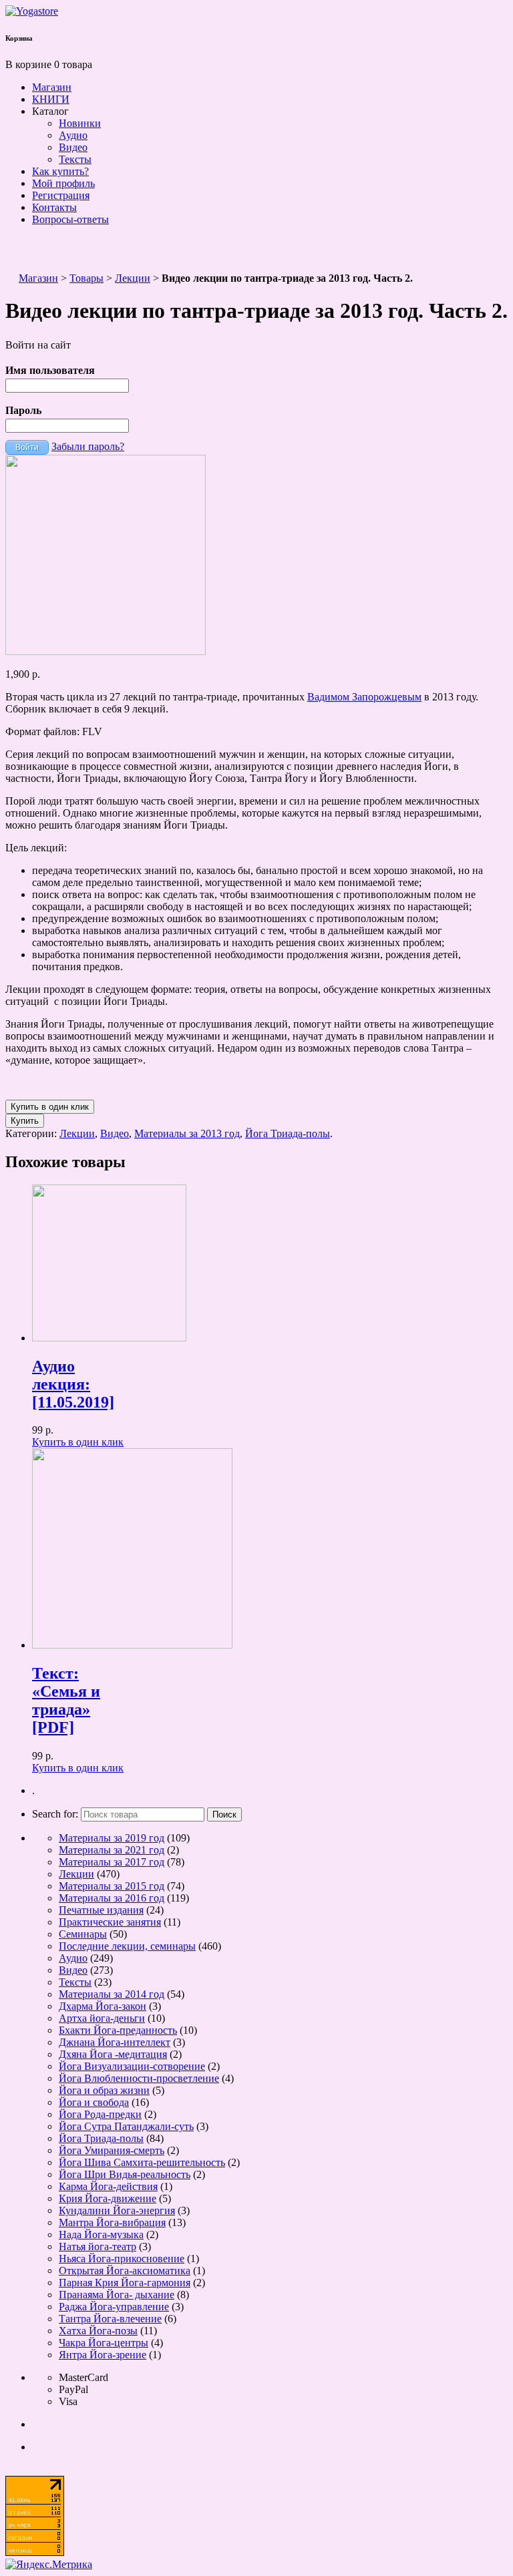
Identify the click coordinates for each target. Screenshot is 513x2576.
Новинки (80, 123)
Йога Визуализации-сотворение (132, 2066)
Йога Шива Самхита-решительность (142, 2162)
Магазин (52, 87)
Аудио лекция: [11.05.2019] (73, 1384)
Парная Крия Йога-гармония (125, 2283)
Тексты (75, 159)
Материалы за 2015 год (112, 1886)
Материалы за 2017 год (112, 1862)
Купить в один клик (78, 1442)
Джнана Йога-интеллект (115, 2042)
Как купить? (60, 171)
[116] (106, 651)
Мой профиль (63, 183)
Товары (87, 278)
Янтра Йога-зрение (103, 2355)
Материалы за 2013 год (187, 1133)
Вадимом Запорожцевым (364, 697)
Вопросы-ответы (70, 219)
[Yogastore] (32, 11)
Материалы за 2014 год (112, 1994)
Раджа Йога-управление (114, 2307)
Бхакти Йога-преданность (118, 2030)
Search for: (55, 1814)
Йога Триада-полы (288, 1133)
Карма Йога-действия (108, 2186)
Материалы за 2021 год (112, 1850)
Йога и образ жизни (104, 2090)
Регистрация (61, 195)
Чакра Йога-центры (104, 2343)
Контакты (54, 207)
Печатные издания (101, 1910)
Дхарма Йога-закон (103, 2006)
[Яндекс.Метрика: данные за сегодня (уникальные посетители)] (49, 2565)
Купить (25, 1121)
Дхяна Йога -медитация (113, 2054)
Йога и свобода (94, 2102)
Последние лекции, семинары (127, 1946)
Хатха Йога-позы (98, 2331)
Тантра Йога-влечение (110, 2319)
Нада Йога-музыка (101, 2234)
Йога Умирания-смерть (112, 2150)
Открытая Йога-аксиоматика (125, 2271)
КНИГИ (51, 99)
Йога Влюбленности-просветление (139, 2078)
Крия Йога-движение (108, 2198)
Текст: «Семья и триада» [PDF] (66, 1700)
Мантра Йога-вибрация (112, 2222)
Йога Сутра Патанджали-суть (126, 2126)
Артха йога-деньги (102, 2018)
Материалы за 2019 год (112, 1838)
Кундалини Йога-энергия (117, 2210)
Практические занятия (110, 1922)
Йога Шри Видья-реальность (125, 2174)
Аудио (73, 135)
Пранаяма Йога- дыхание (117, 2295)
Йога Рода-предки (100, 2114)
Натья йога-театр (98, 2246)
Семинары (83, 1934)
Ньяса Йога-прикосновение (122, 2259)
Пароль (23, 410)
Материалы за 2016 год (112, 1898)
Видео (73, 147)
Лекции (133, 278)
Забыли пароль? (88, 446)
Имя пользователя (50, 370)
